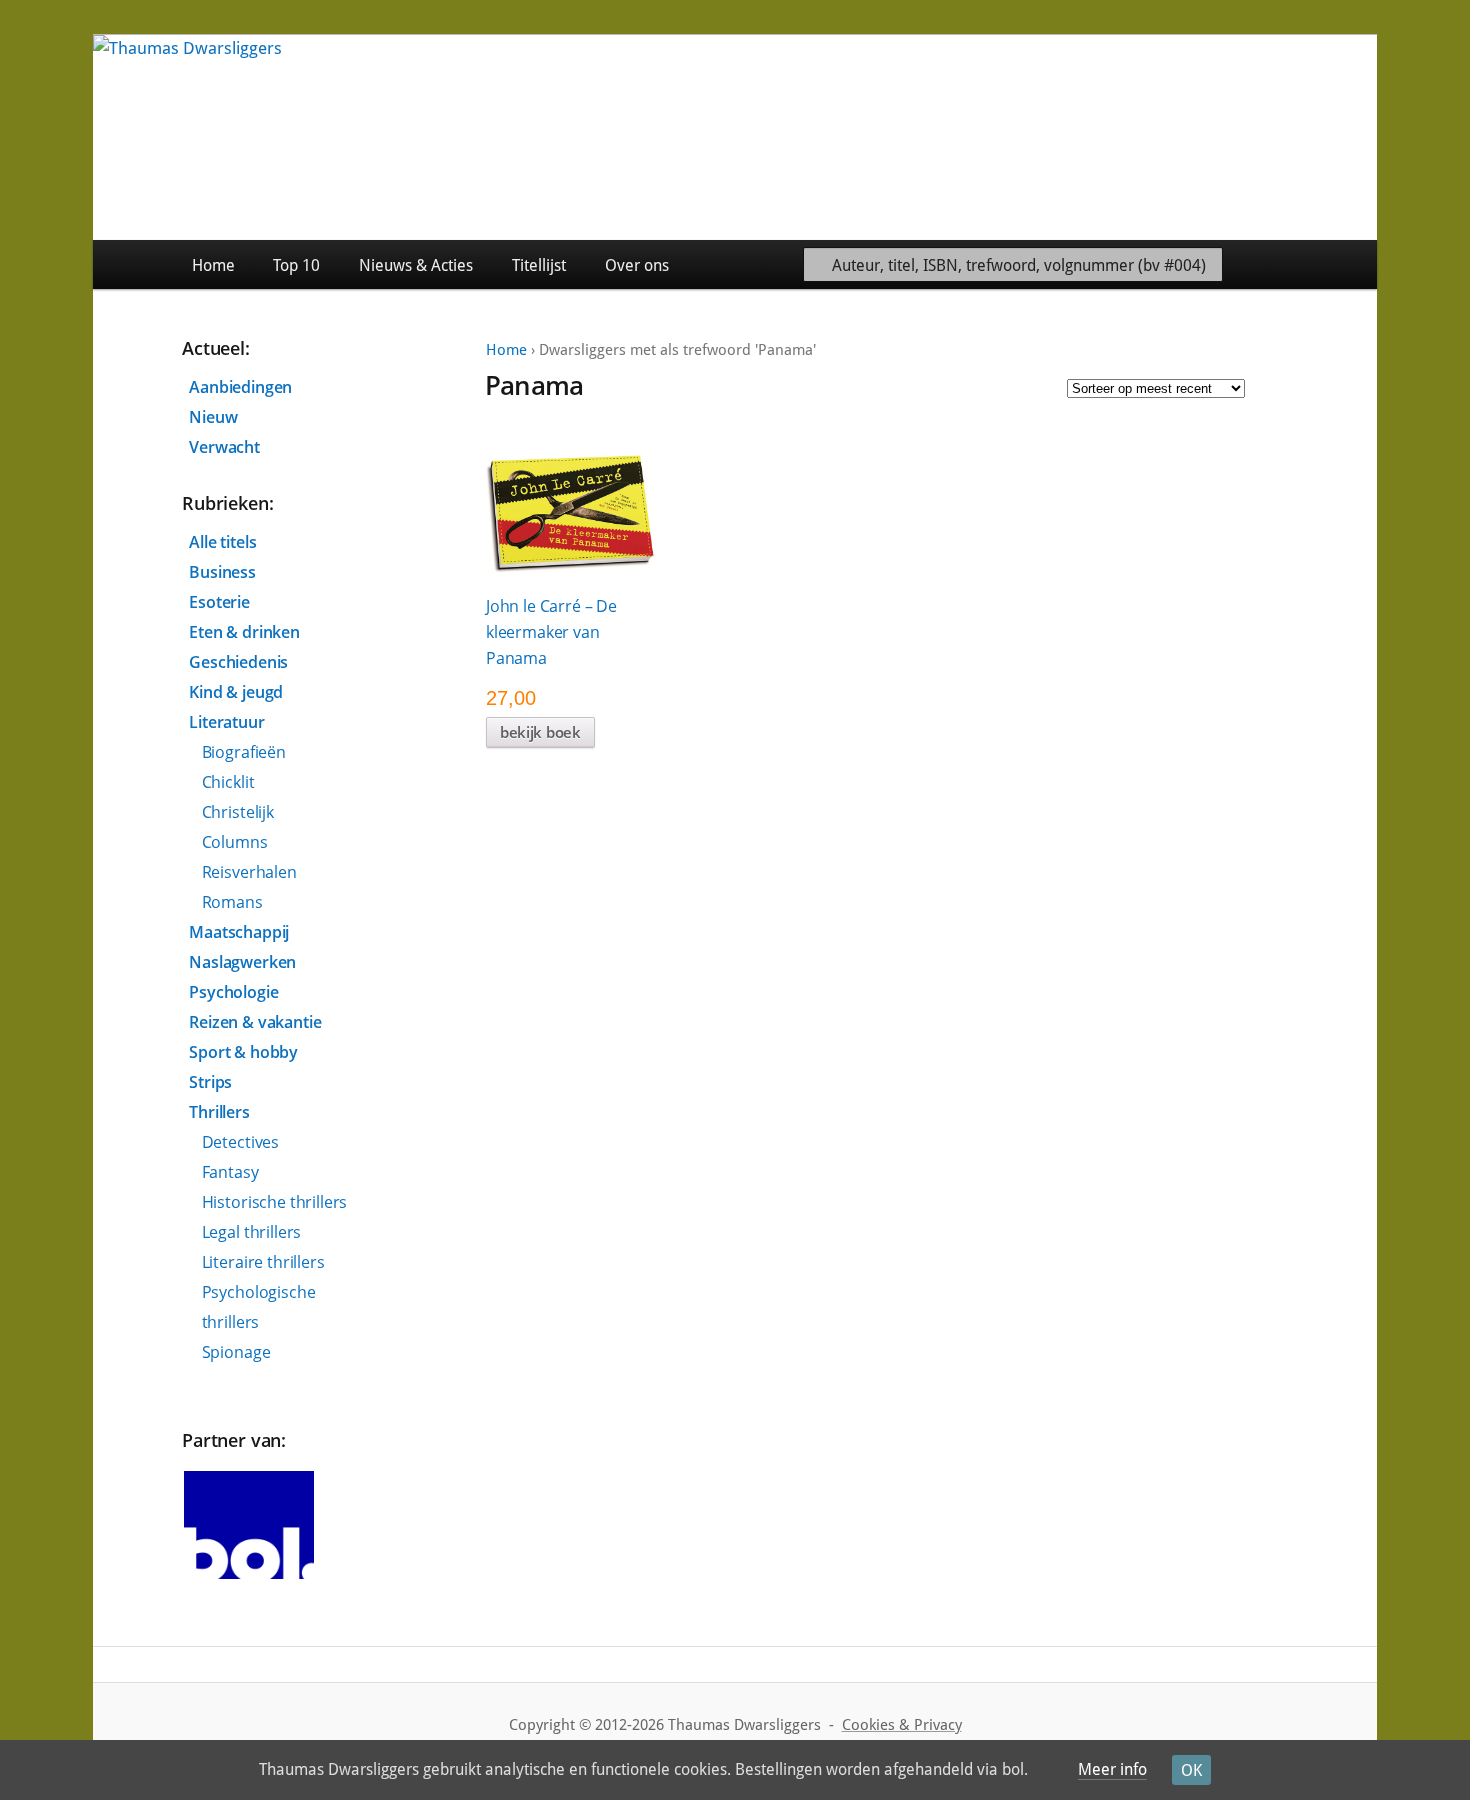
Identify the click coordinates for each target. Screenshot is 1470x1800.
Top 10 (296, 265)
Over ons (637, 265)
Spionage (236, 1352)
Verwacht (224, 447)
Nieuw (213, 417)
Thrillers (219, 1112)
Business (222, 572)
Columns (235, 842)
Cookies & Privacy (902, 1725)
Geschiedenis (238, 662)
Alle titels (222, 542)
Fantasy (230, 1172)
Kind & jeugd (236, 692)
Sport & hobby (243, 1052)
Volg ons (1331, 264)
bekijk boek (540, 732)
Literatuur (226, 722)
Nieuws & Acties (416, 265)
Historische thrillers (275, 1202)
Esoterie (219, 602)
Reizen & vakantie (255, 1022)
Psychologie (233, 992)
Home (213, 265)
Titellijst (539, 265)
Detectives (240, 1142)
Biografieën (244, 752)
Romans (232, 902)
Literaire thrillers (263, 1262)
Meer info (1112, 1769)
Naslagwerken (242, 962)
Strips (210, 1082)
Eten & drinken (244, 632)
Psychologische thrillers (259, 1307)
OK (1191, 1770)
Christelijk (238, 812)
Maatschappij (239, 932)
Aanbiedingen (240, 387)
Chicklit (228, 782)
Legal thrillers (252, 1232)
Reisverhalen (249, 872)
